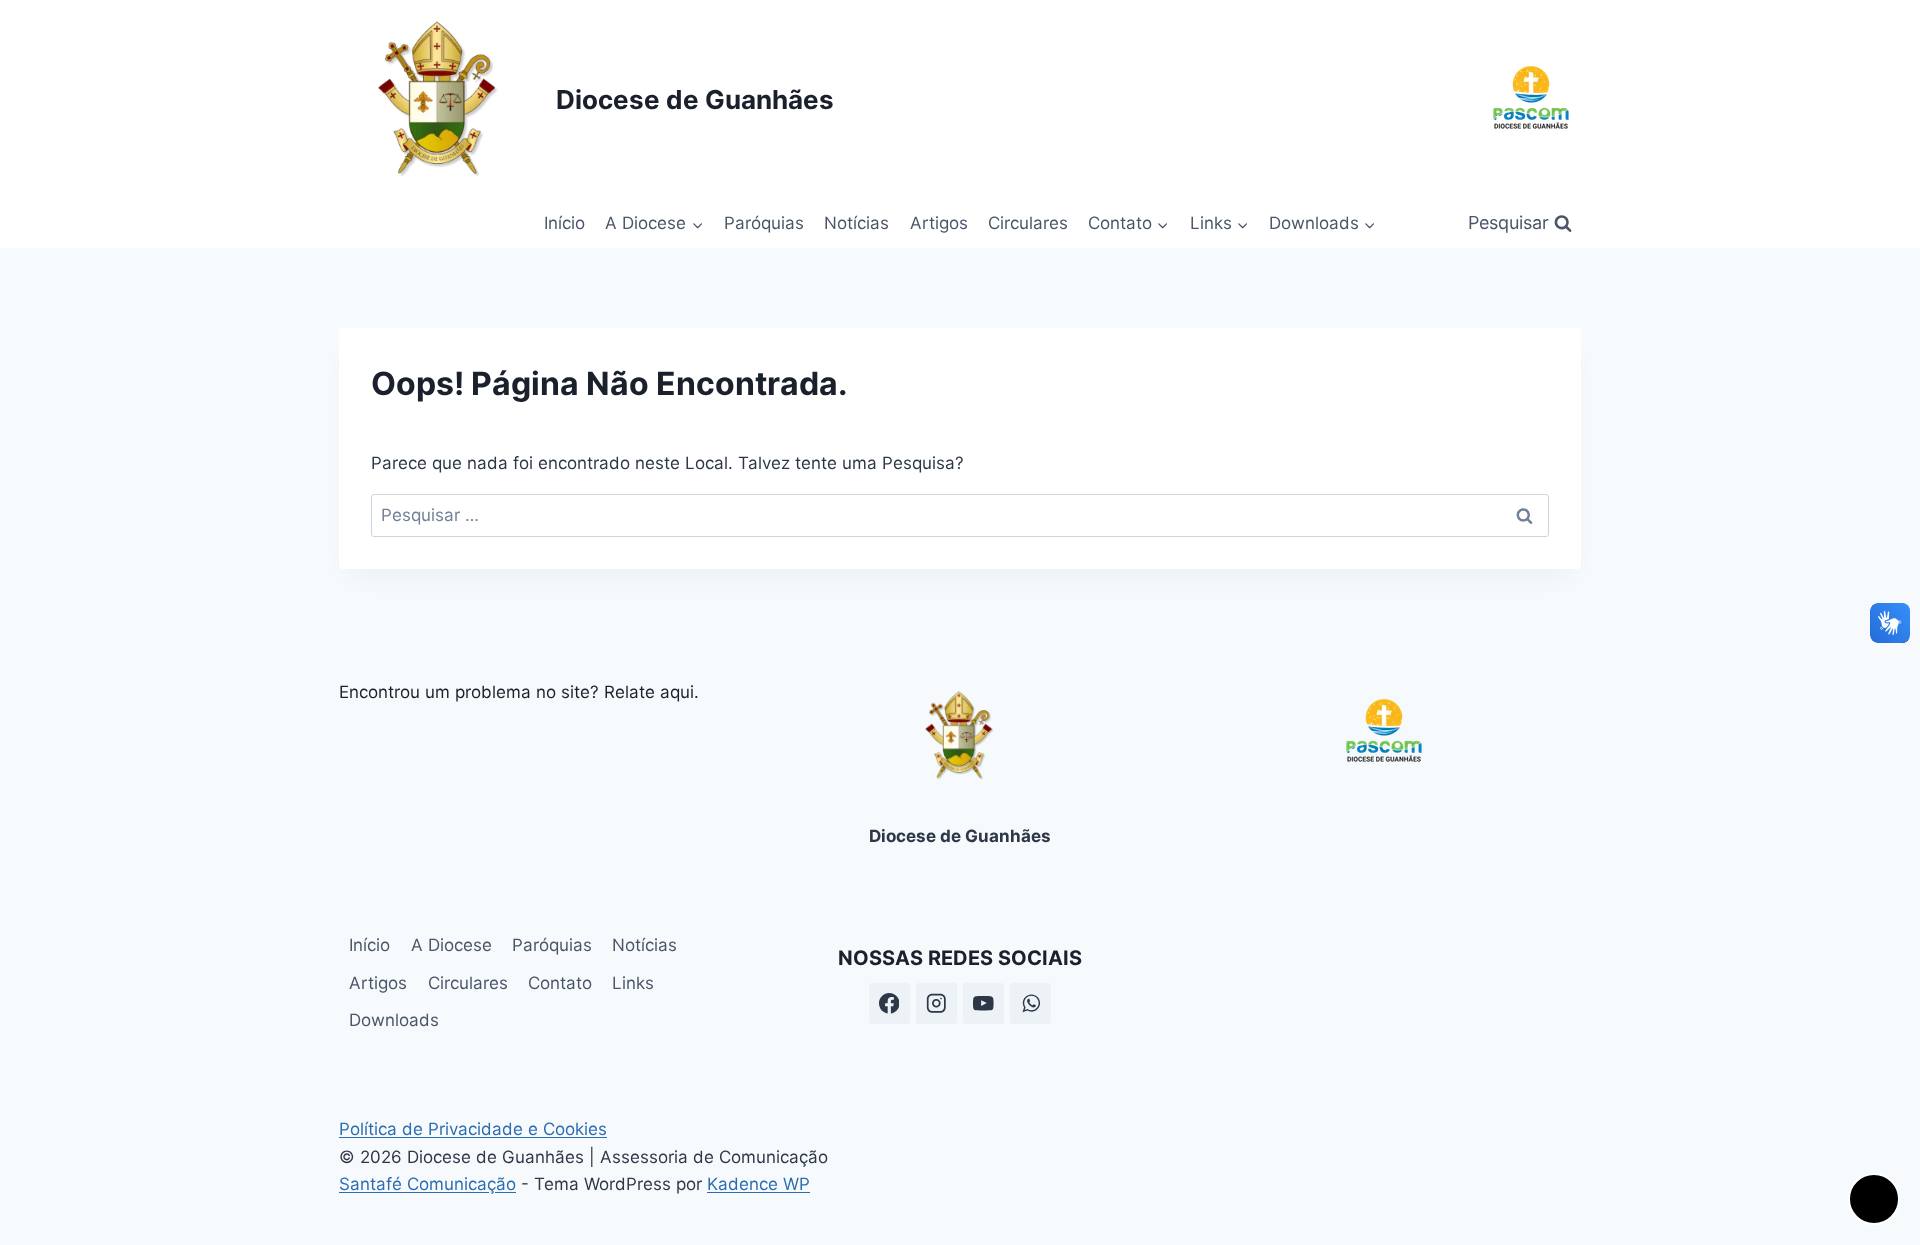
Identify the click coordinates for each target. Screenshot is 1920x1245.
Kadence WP (758, 1184)
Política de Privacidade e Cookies (473, 1129)
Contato (560, 983)
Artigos (939, 223)
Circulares (1028, 223)
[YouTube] (983, 1003)
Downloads (394, 1020)
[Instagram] (936, 1003)
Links (633, 983)
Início (564, 223)
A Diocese (451, 945)
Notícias (856, 223)
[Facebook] (889, 1003)
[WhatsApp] (1030, 1003)
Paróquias (764, 223)
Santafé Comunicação (427, 1184)
